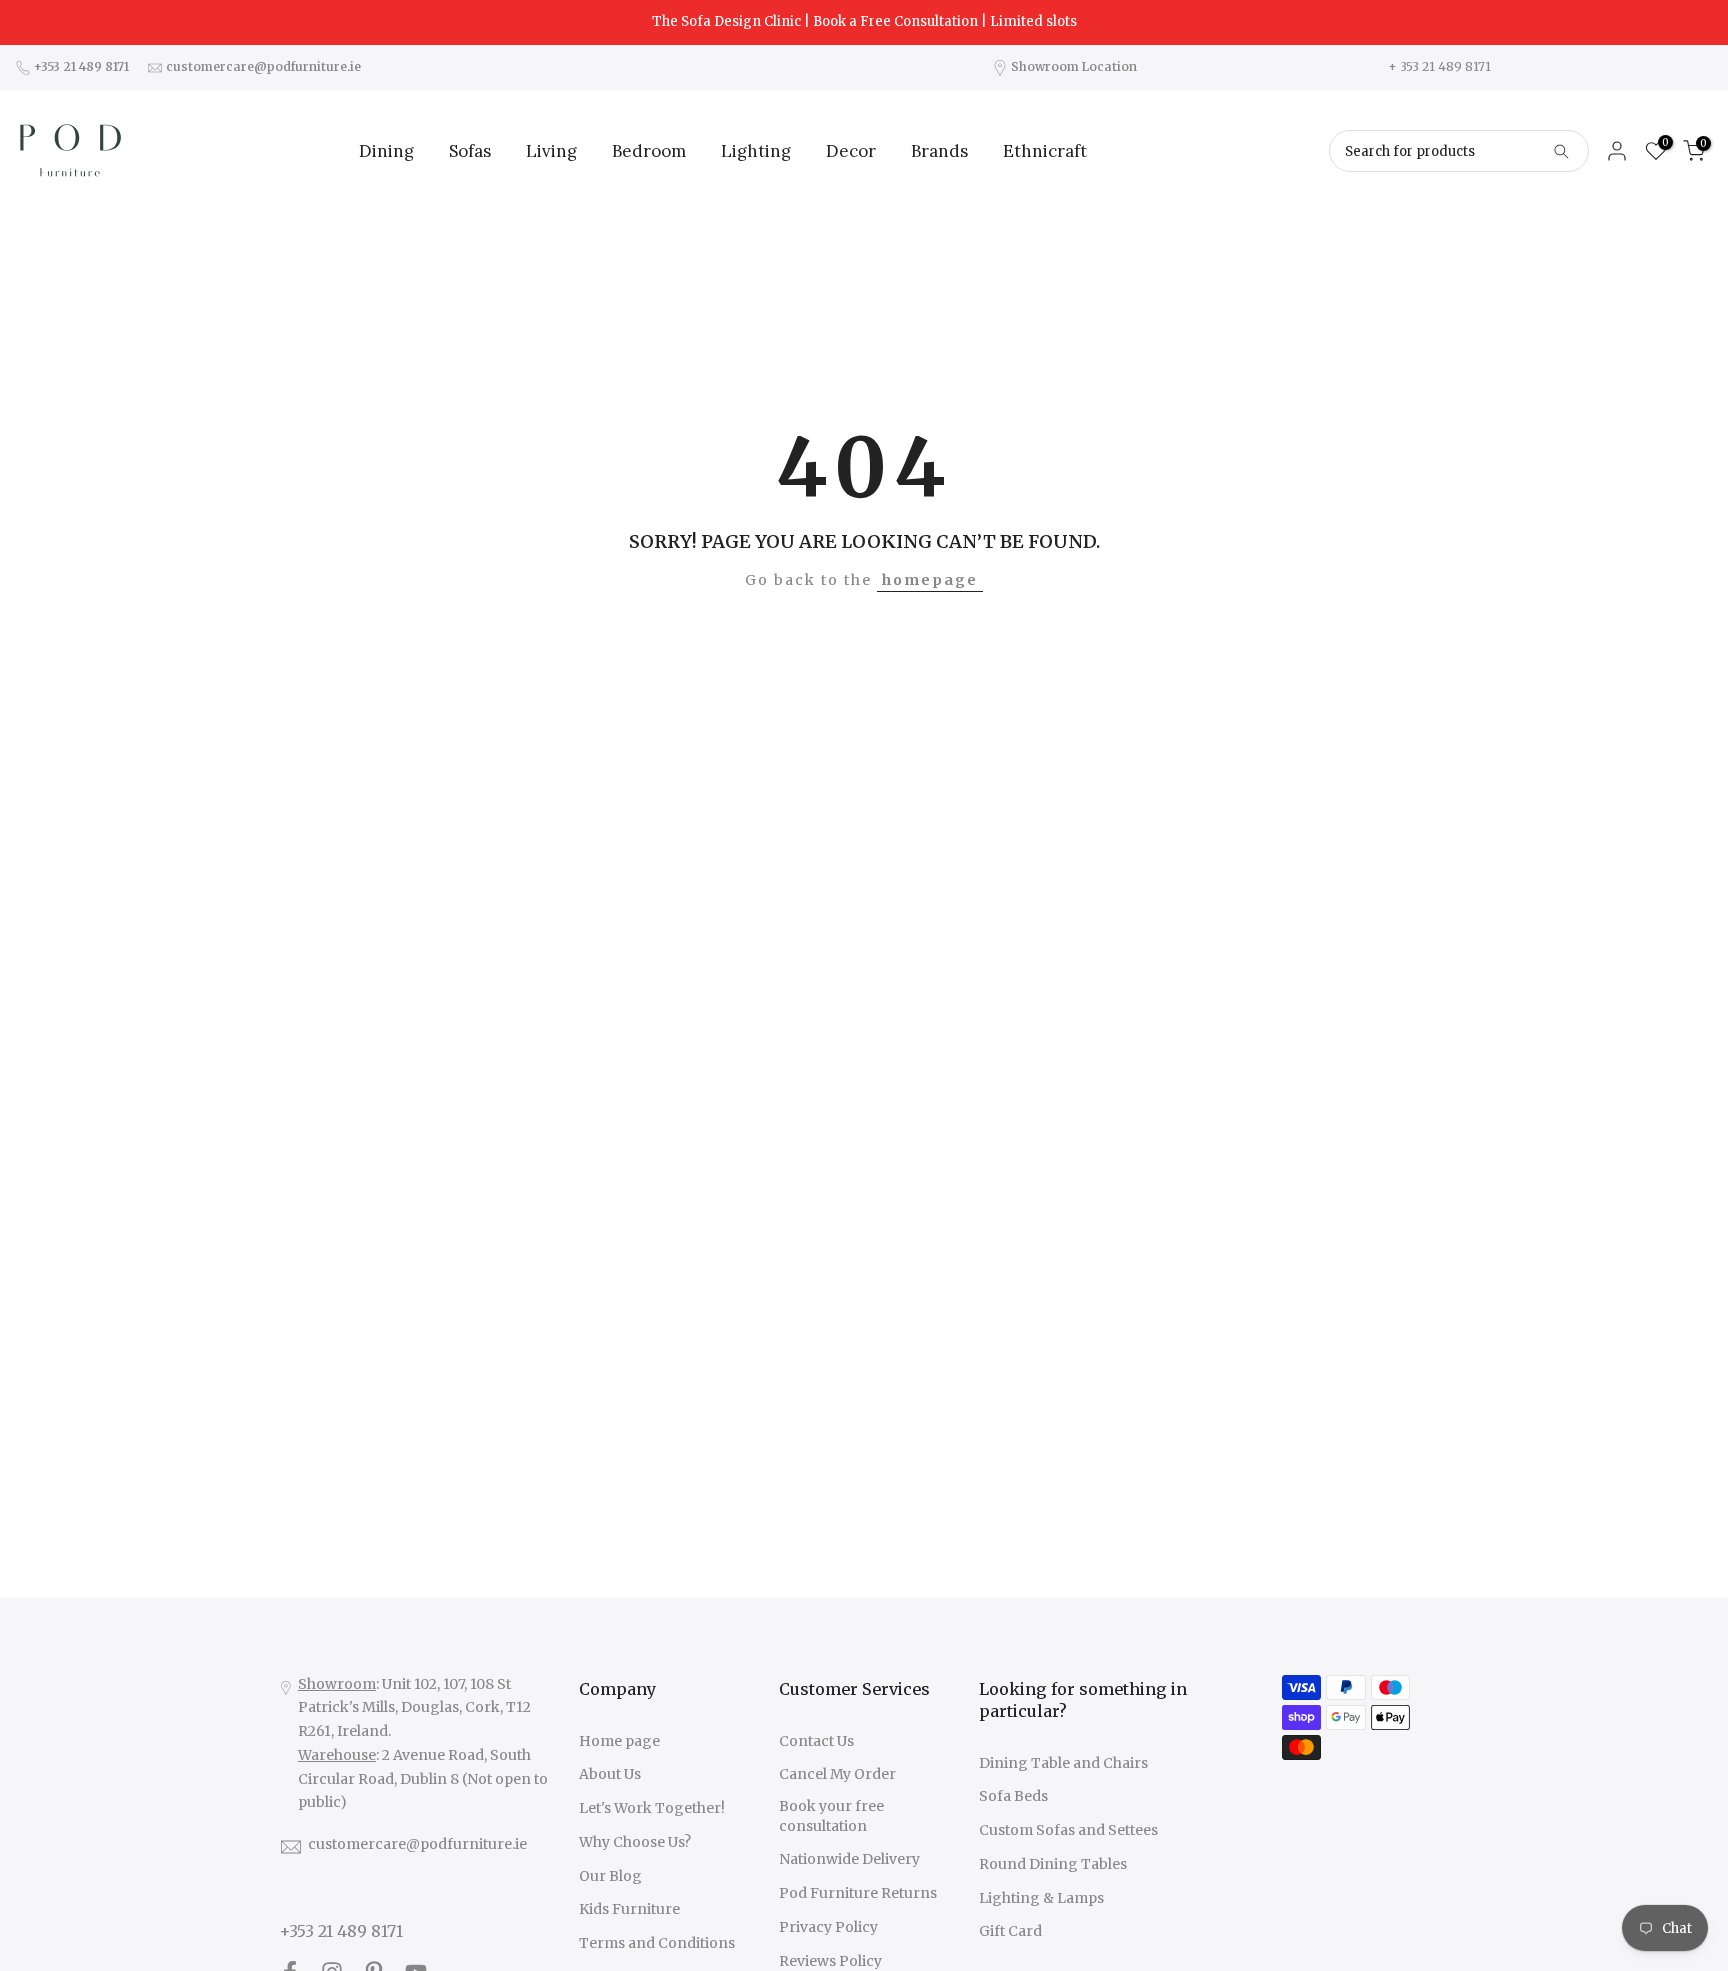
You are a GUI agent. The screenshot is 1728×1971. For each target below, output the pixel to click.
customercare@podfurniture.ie (417, 1844)
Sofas (470, 151)
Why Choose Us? (635, 1842)
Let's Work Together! (652, 1808)
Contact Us (816, 1741)
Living (551, 151)
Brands (939, 151)
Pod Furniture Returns (858, 1893)
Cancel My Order (837, 1774)
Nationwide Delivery (849, 1859)
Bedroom (649, 151)
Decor (851, 151)
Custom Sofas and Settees (1068, 1830)
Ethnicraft (1045, 151)
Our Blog (610, 1876)
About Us (610, 1774)
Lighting (756, 151)
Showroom (337, 1684)
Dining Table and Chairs (1063, 1763)
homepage (930, 580)
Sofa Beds (1013, 1796)
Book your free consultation (831, 1816)
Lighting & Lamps (1041, 1898)
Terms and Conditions (657, 1943)
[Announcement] (864, 22)
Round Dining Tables (1053, 1864)
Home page (619, 1741)
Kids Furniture (629, 1909)
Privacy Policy (828, 1927)
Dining (386, 151)
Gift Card (1010, 1931)
